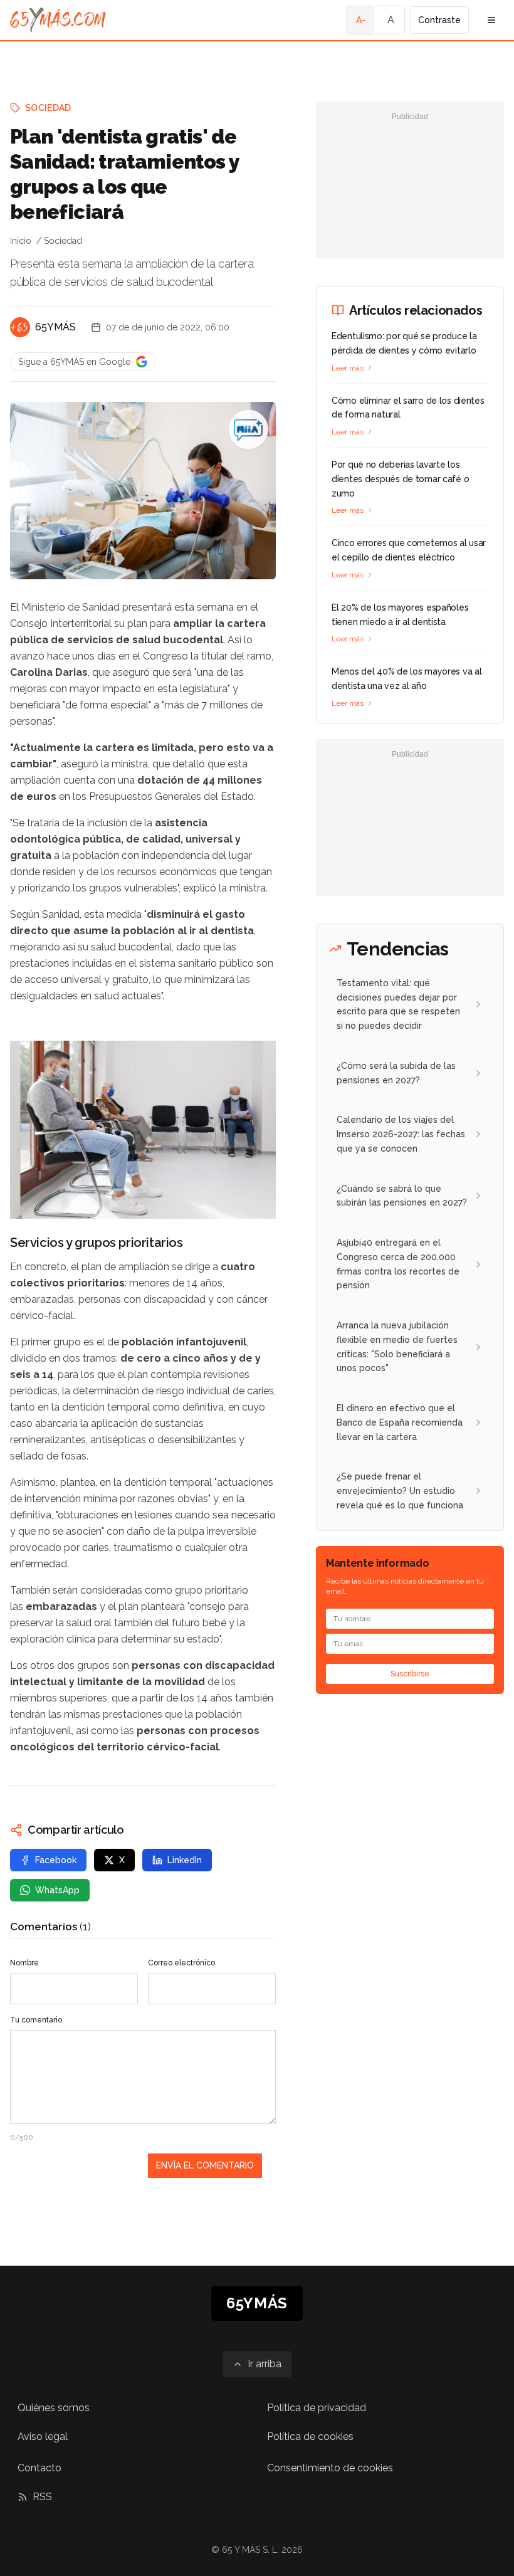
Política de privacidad (317, 2408)
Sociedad (48, 108)
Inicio (21, 241)
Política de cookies (310, 2437)
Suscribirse (410, 1674)
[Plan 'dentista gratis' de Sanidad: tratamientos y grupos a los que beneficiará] (248, 429)
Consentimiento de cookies (330, 2468)
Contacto (39, 2468)
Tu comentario (36, 2020)
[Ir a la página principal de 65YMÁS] (58, 20)
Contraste (439, 20)
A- (361, 20)
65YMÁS (55, 327)
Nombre (24, 1963)
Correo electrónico (181, 1963)
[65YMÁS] (20, 327)
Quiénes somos (54, 2408)
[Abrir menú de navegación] (491, 20)
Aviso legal (43, 2437)
